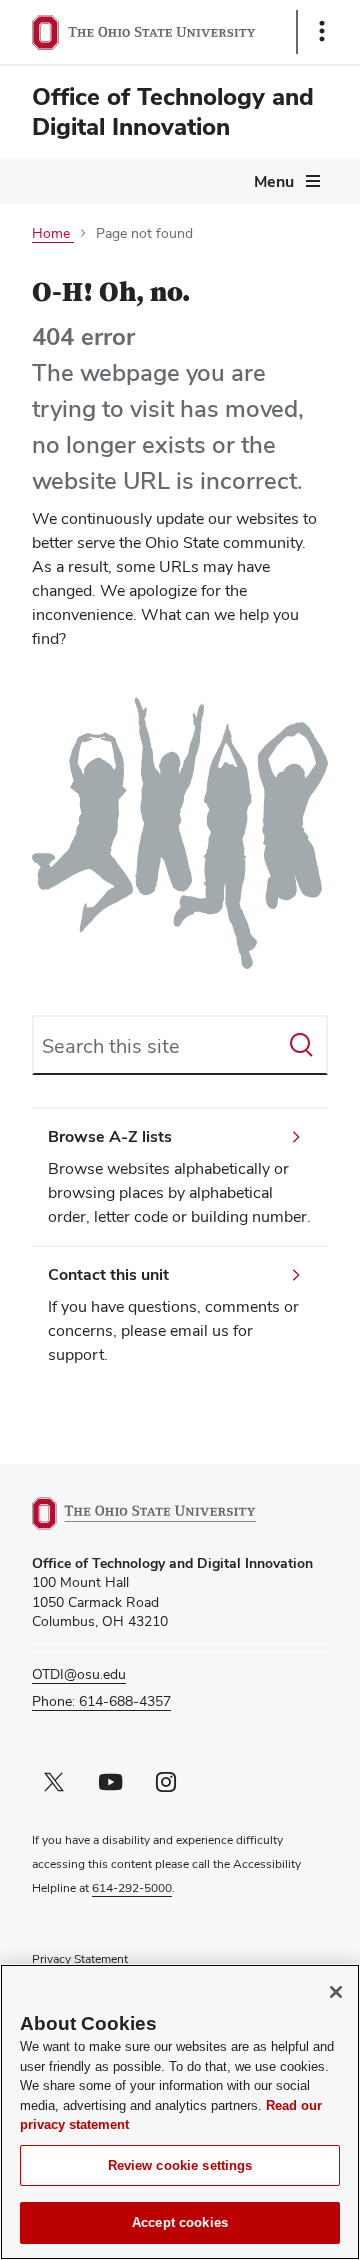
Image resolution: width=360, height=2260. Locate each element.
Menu (274, 181)
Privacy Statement (80, 1959)
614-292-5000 (132, 1888)
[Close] (336, 1992)
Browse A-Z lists (110, 1136)
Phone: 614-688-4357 (101, 1701)
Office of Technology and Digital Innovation (173, 111)
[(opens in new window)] (167, 1513)
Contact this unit (108, 1274)
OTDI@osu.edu (79, 1674)
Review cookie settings (180, 2165)
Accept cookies (180, 2222)
